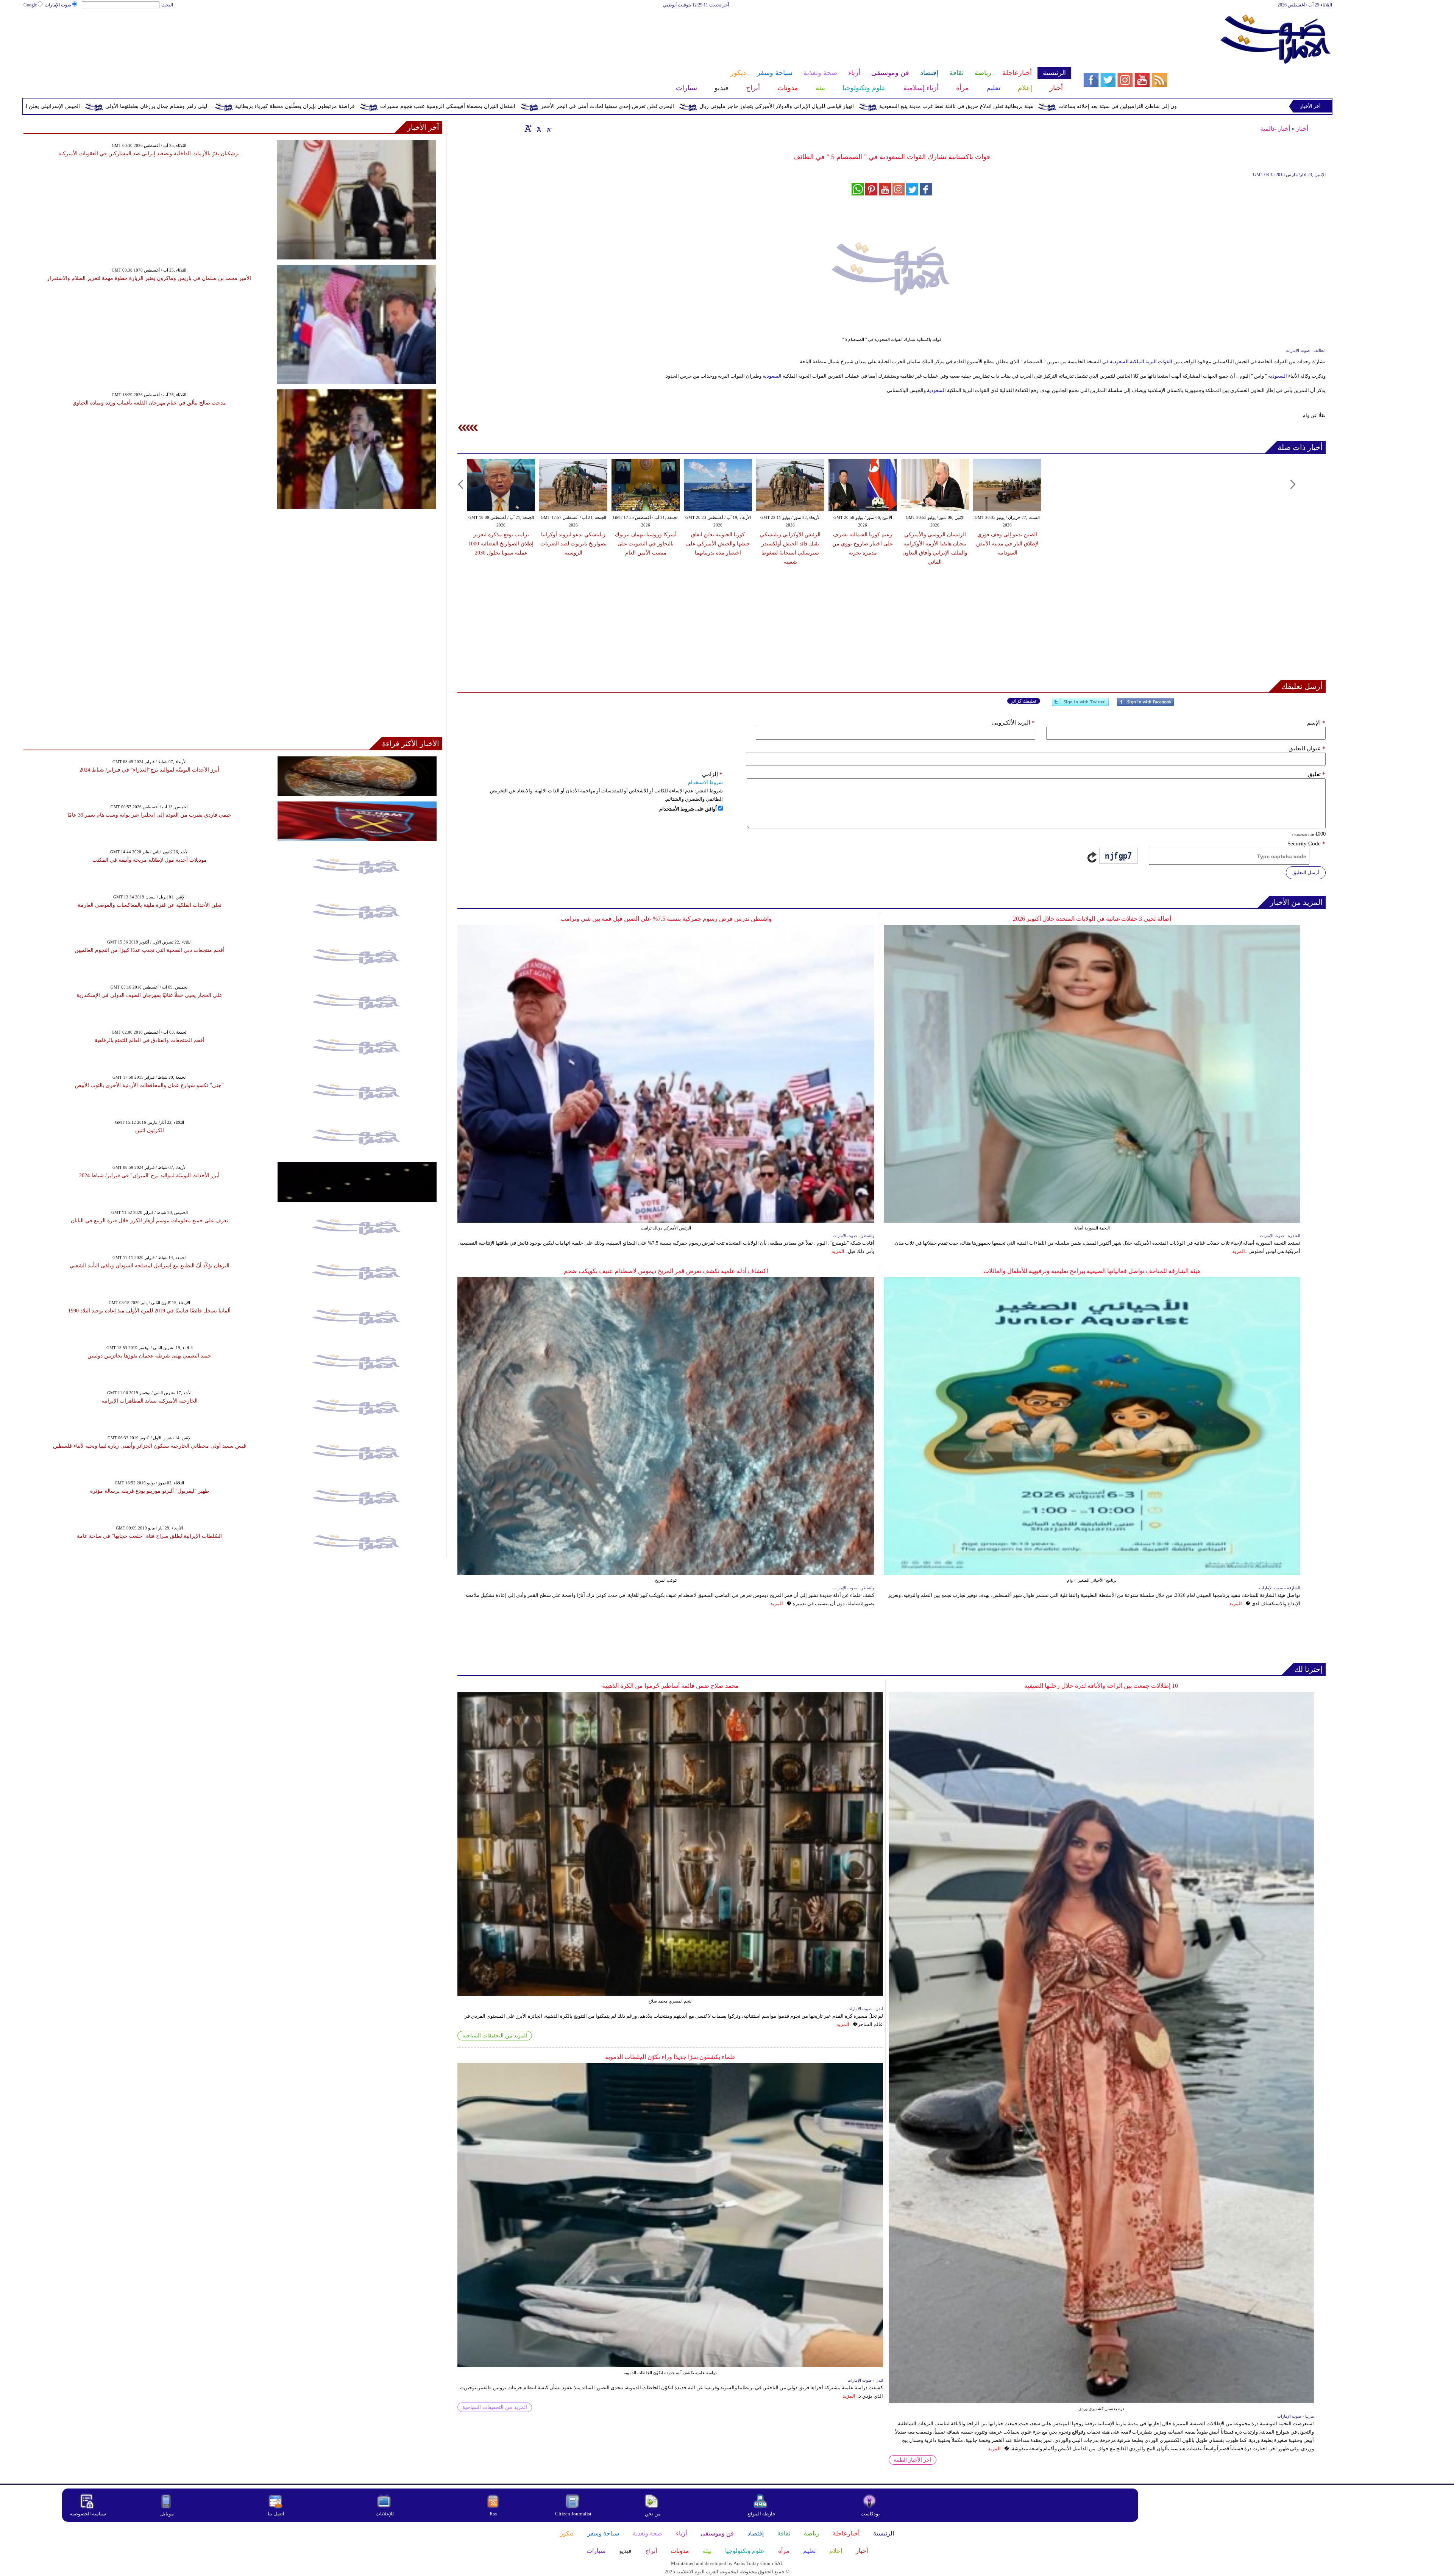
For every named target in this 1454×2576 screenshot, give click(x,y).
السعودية (1119, 362)
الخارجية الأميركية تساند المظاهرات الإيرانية (150, 1401)
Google (30, 5)
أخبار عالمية (1275, 129)
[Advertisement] (547, 33)
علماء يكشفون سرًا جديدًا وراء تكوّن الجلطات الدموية (670, 2057)
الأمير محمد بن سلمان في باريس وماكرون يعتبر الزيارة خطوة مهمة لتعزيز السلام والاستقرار (149, 278)
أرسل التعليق (1306, 872)
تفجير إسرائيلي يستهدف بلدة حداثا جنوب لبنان (227, 106)
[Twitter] (1080, 705)
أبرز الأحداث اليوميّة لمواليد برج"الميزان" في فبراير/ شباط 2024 (149, 1176)
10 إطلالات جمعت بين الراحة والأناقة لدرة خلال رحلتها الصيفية (1101, 1686)
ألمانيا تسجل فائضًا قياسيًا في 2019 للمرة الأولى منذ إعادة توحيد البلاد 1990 (149, 1311)
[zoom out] (549, 128)
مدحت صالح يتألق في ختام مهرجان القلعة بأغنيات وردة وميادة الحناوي (149, 403)
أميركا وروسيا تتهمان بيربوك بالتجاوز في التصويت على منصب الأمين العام (646, 544)
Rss (494, 2514)
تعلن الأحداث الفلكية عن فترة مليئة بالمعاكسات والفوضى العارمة (150, 905)
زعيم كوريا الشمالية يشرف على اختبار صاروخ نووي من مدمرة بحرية (863, 544)
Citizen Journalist (573, 2514)
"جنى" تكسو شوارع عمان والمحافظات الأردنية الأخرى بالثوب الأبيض (149, 1085)
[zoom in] (528, 128)
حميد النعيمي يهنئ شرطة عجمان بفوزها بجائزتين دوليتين (149, 1356)
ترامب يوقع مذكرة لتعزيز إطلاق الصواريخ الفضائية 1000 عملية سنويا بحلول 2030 (501, 544)
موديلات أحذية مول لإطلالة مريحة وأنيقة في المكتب (150, 860)
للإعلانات (385, 2514)
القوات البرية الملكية (1151, 362)
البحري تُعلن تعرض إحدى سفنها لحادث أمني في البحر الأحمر (955, 106)
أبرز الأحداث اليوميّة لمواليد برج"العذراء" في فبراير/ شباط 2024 (149, 770)
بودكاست (870, 2514)
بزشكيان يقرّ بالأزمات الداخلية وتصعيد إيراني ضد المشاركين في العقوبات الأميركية (149, 154)
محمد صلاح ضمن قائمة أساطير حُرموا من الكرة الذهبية (670, 1686)
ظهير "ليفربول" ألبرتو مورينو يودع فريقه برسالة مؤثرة (150, 1491)
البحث (167, 5)
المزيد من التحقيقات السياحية (495, 2036)
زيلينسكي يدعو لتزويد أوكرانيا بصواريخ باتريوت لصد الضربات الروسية (573, 544)
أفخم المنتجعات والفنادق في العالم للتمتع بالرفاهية (150, 1040)
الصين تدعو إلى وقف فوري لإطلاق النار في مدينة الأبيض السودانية (1007, 544)
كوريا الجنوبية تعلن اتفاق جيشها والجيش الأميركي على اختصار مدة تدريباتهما (718, 544)
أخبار (1302, 129)
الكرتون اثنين (150, 1130)
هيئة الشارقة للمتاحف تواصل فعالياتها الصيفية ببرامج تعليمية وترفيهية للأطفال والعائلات (1092, 1271)
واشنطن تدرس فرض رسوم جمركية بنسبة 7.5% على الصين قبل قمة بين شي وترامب (666, 919)
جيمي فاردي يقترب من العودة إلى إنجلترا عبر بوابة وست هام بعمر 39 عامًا (149, 815)
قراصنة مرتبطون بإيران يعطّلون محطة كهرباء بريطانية (643, 106)
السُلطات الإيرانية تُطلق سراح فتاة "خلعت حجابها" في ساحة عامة (149, 1536)
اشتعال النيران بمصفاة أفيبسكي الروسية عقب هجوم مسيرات (796, 106)
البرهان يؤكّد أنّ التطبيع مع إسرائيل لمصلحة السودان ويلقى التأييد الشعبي (150, 1266)
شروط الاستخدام (705, 782)
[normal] (538, 128)
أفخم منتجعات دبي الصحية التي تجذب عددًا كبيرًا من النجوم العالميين (150, 950)
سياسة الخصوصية (88, 2514)
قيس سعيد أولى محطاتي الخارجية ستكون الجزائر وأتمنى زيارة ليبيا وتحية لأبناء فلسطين (150, 1446)
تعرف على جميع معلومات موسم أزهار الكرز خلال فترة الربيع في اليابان (150, 1221)
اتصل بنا (276, 2514)
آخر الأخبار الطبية (913, 2460)
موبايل (168, 2514)
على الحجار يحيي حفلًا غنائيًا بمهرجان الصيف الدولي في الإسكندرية (149, 995)
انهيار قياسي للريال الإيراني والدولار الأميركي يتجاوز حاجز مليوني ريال (1125, 106)
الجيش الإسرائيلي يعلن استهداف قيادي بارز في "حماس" (365, 106)
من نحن (653, 2514)
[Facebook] (1145, 705)
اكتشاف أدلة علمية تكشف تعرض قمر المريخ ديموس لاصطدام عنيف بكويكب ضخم (666, 1271)
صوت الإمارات (58, 5)
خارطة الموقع (761, 2514)
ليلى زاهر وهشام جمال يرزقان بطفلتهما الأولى (504, 106)
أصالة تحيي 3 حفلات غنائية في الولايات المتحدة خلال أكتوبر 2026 (1092, 919)
